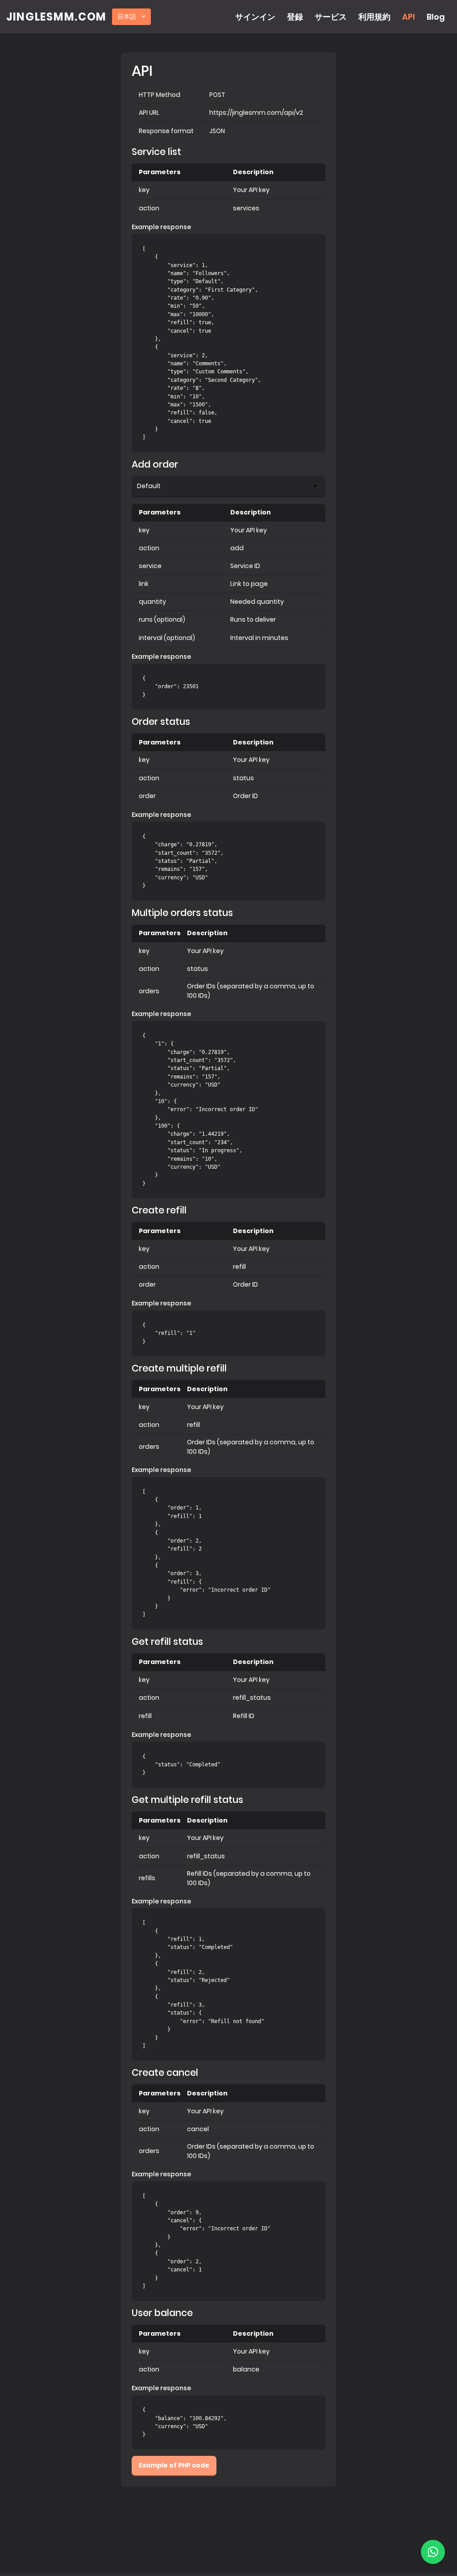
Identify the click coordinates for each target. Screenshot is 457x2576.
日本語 (127, 17)
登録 (295, 17)
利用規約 (374, 17)
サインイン (255, 17)
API (409, 17)
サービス (331, 17)
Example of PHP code (174, 2465)
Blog (436, 17)
